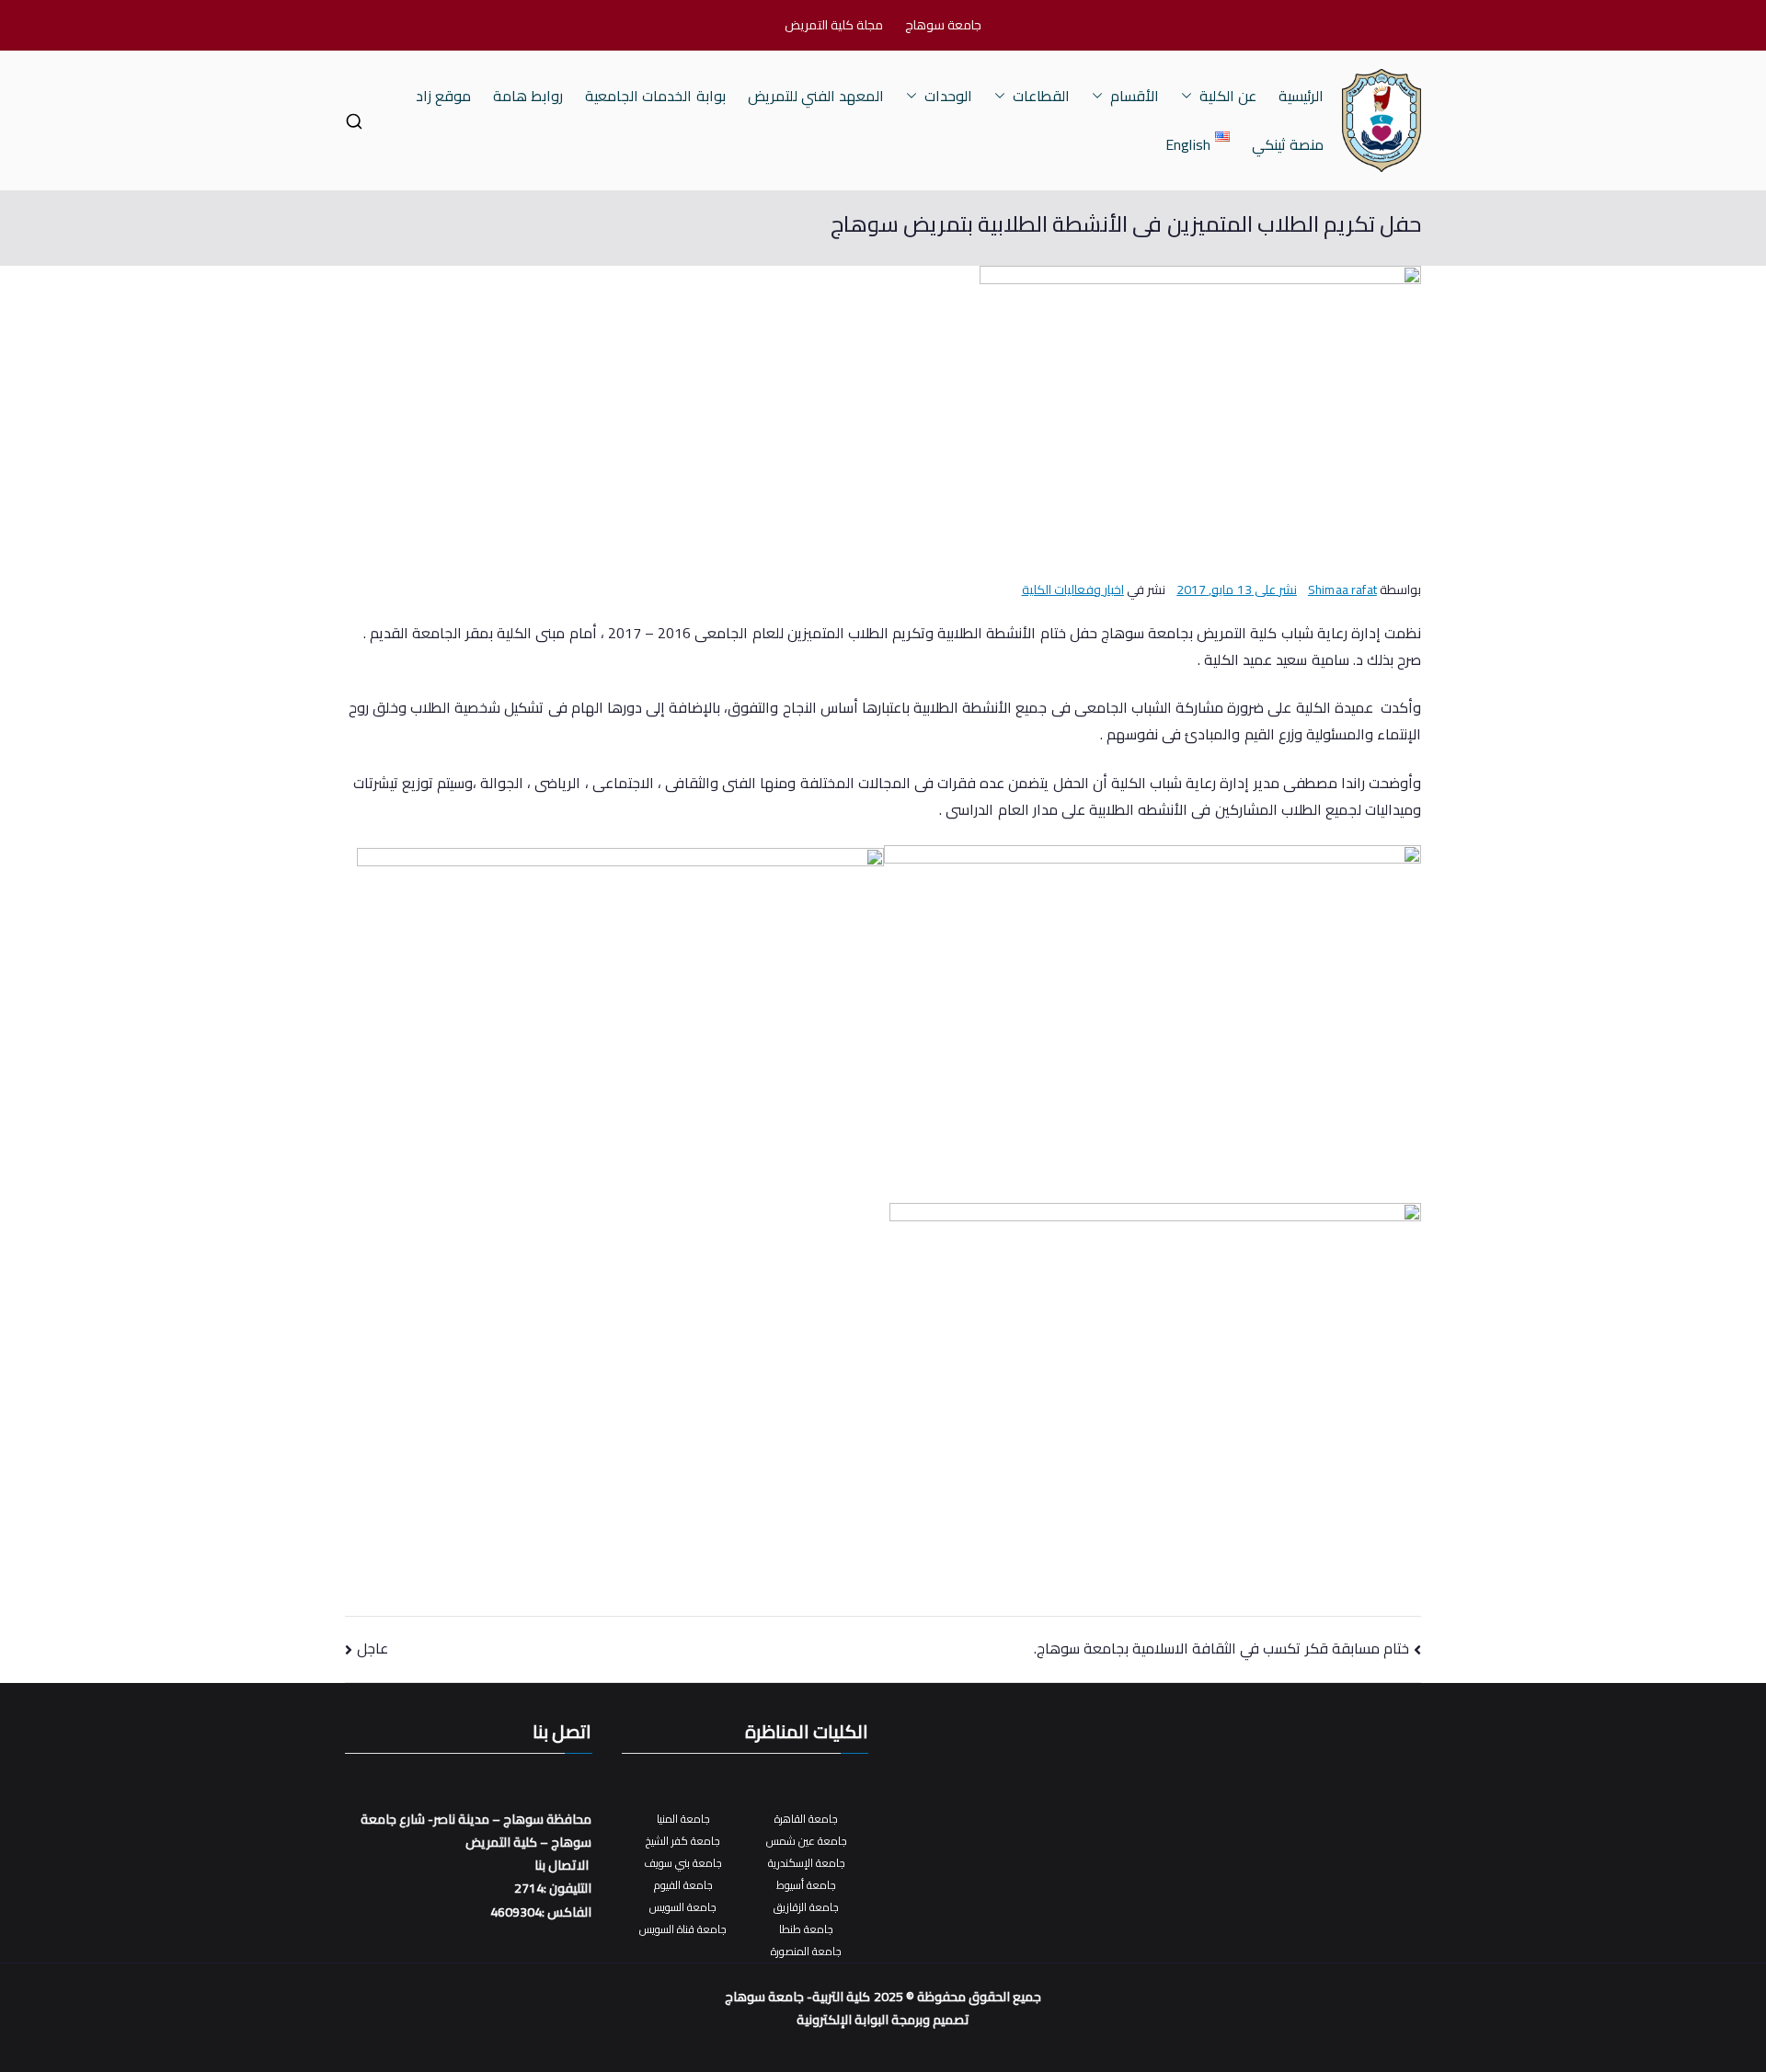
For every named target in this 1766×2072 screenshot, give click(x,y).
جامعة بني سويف (683, 1863)
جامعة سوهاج (943, 25)
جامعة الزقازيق (806, 1907)
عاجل (373, 1648)
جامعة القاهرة (806, 1819)
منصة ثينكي (1288, 145)
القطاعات (1041, 96)
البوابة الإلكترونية (843, 2020)
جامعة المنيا (683, 1819)
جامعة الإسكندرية (807, 1863)
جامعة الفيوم (683, 1885)
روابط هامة (528, 96)
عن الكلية (1228, 96)
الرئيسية (1301, 96)
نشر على (1237, 590)
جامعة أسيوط (806, 1885)
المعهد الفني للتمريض (816, 96)
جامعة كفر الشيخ (683, 1841)
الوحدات (948, 96)
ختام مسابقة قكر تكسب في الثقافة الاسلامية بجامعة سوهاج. (1221, 1648)
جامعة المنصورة (806, 1951)
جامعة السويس (683, 1907)
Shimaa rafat (1342, 590)
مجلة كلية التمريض (834, 25)
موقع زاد (443, 96)
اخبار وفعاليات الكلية (1073, 590)
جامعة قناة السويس (683, 1929)
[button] (1190, 96)
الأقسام (1135, 96)
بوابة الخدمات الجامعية (655, 96)
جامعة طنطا (806, 1929)
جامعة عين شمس (807, 1841)
